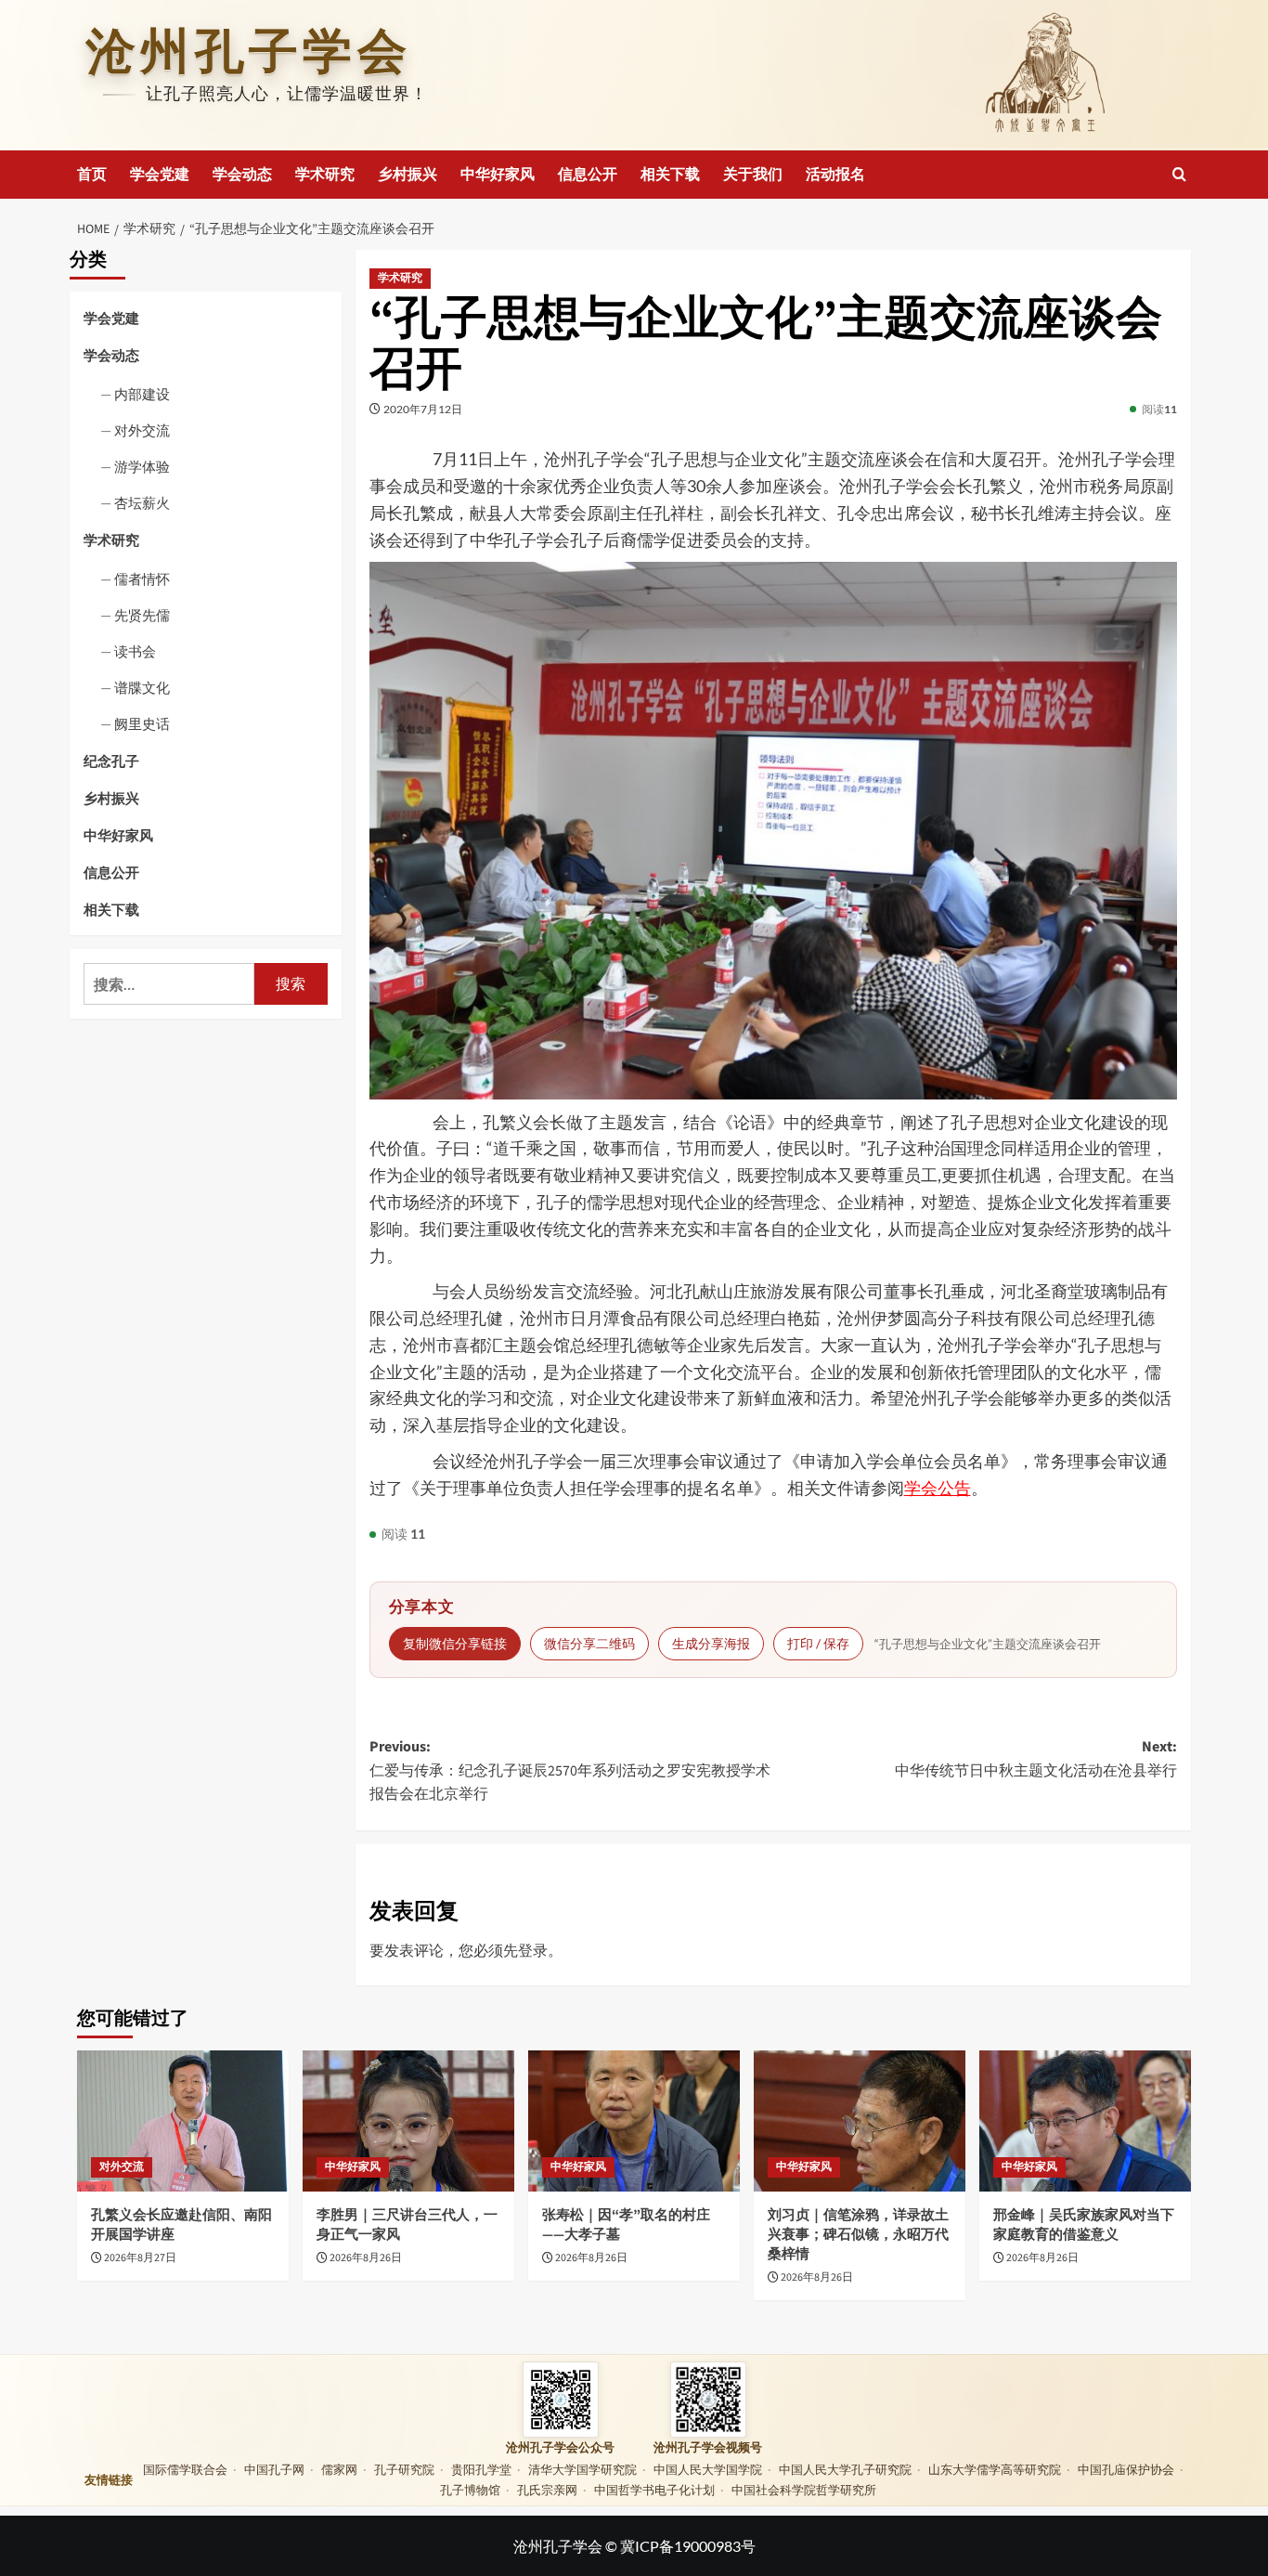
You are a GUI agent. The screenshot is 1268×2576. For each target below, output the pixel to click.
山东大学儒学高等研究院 (995, 2469)
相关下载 (670, 175)
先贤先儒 (142, 616)
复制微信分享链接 (455, 1643)
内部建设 (142, 394)
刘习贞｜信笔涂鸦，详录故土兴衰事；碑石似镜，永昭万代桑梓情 (858, 2235)
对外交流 (142, 430)
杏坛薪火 (142, 502)
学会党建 (160, 175)
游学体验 (142, 466)
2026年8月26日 (366, 2258)
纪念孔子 (111, 761)
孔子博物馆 (470, 2490)
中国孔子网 (274, 2469)
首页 (92, 175)
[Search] (1179, 174)
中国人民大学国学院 (708, 2469)
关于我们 (753, 175)
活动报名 (835, 175)
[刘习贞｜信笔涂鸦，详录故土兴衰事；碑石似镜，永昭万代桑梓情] (860, 2121)
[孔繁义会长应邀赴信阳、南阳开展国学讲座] (183, 2121)
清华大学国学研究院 (582, 2469)
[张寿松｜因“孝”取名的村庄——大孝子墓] (634, 2121)
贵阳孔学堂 (481, 2469)
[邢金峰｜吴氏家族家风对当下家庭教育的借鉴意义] (1085, 2121)
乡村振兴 (408, 175)
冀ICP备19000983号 (688, 2546)
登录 (533, 1950)
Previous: (570, 1770)
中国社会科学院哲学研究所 (804, 2490)
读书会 (135, 652)
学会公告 (938, 1488)
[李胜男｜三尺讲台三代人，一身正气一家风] (408, 2121)
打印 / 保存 (818, 1643)
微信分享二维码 (589, 1643)
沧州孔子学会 (249, 52)
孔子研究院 (404, 2469)
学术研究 (325, 175)
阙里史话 (142, 724)
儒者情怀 (142, 579)
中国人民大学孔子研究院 (845, 2469)
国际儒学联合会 (185, 2469)
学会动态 (242, 175)
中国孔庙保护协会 (1126, 2469)
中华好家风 (498, 175)
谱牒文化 (142, 688)
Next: (1036, 1759)
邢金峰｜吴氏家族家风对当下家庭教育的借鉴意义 (1084, 2225)
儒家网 (339, 2469)
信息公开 (588, 175)
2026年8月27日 (140, 2258)
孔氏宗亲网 (547, 2490)
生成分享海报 (711, 1643)
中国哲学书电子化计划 (654, 2490)
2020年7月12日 (423, 409)
